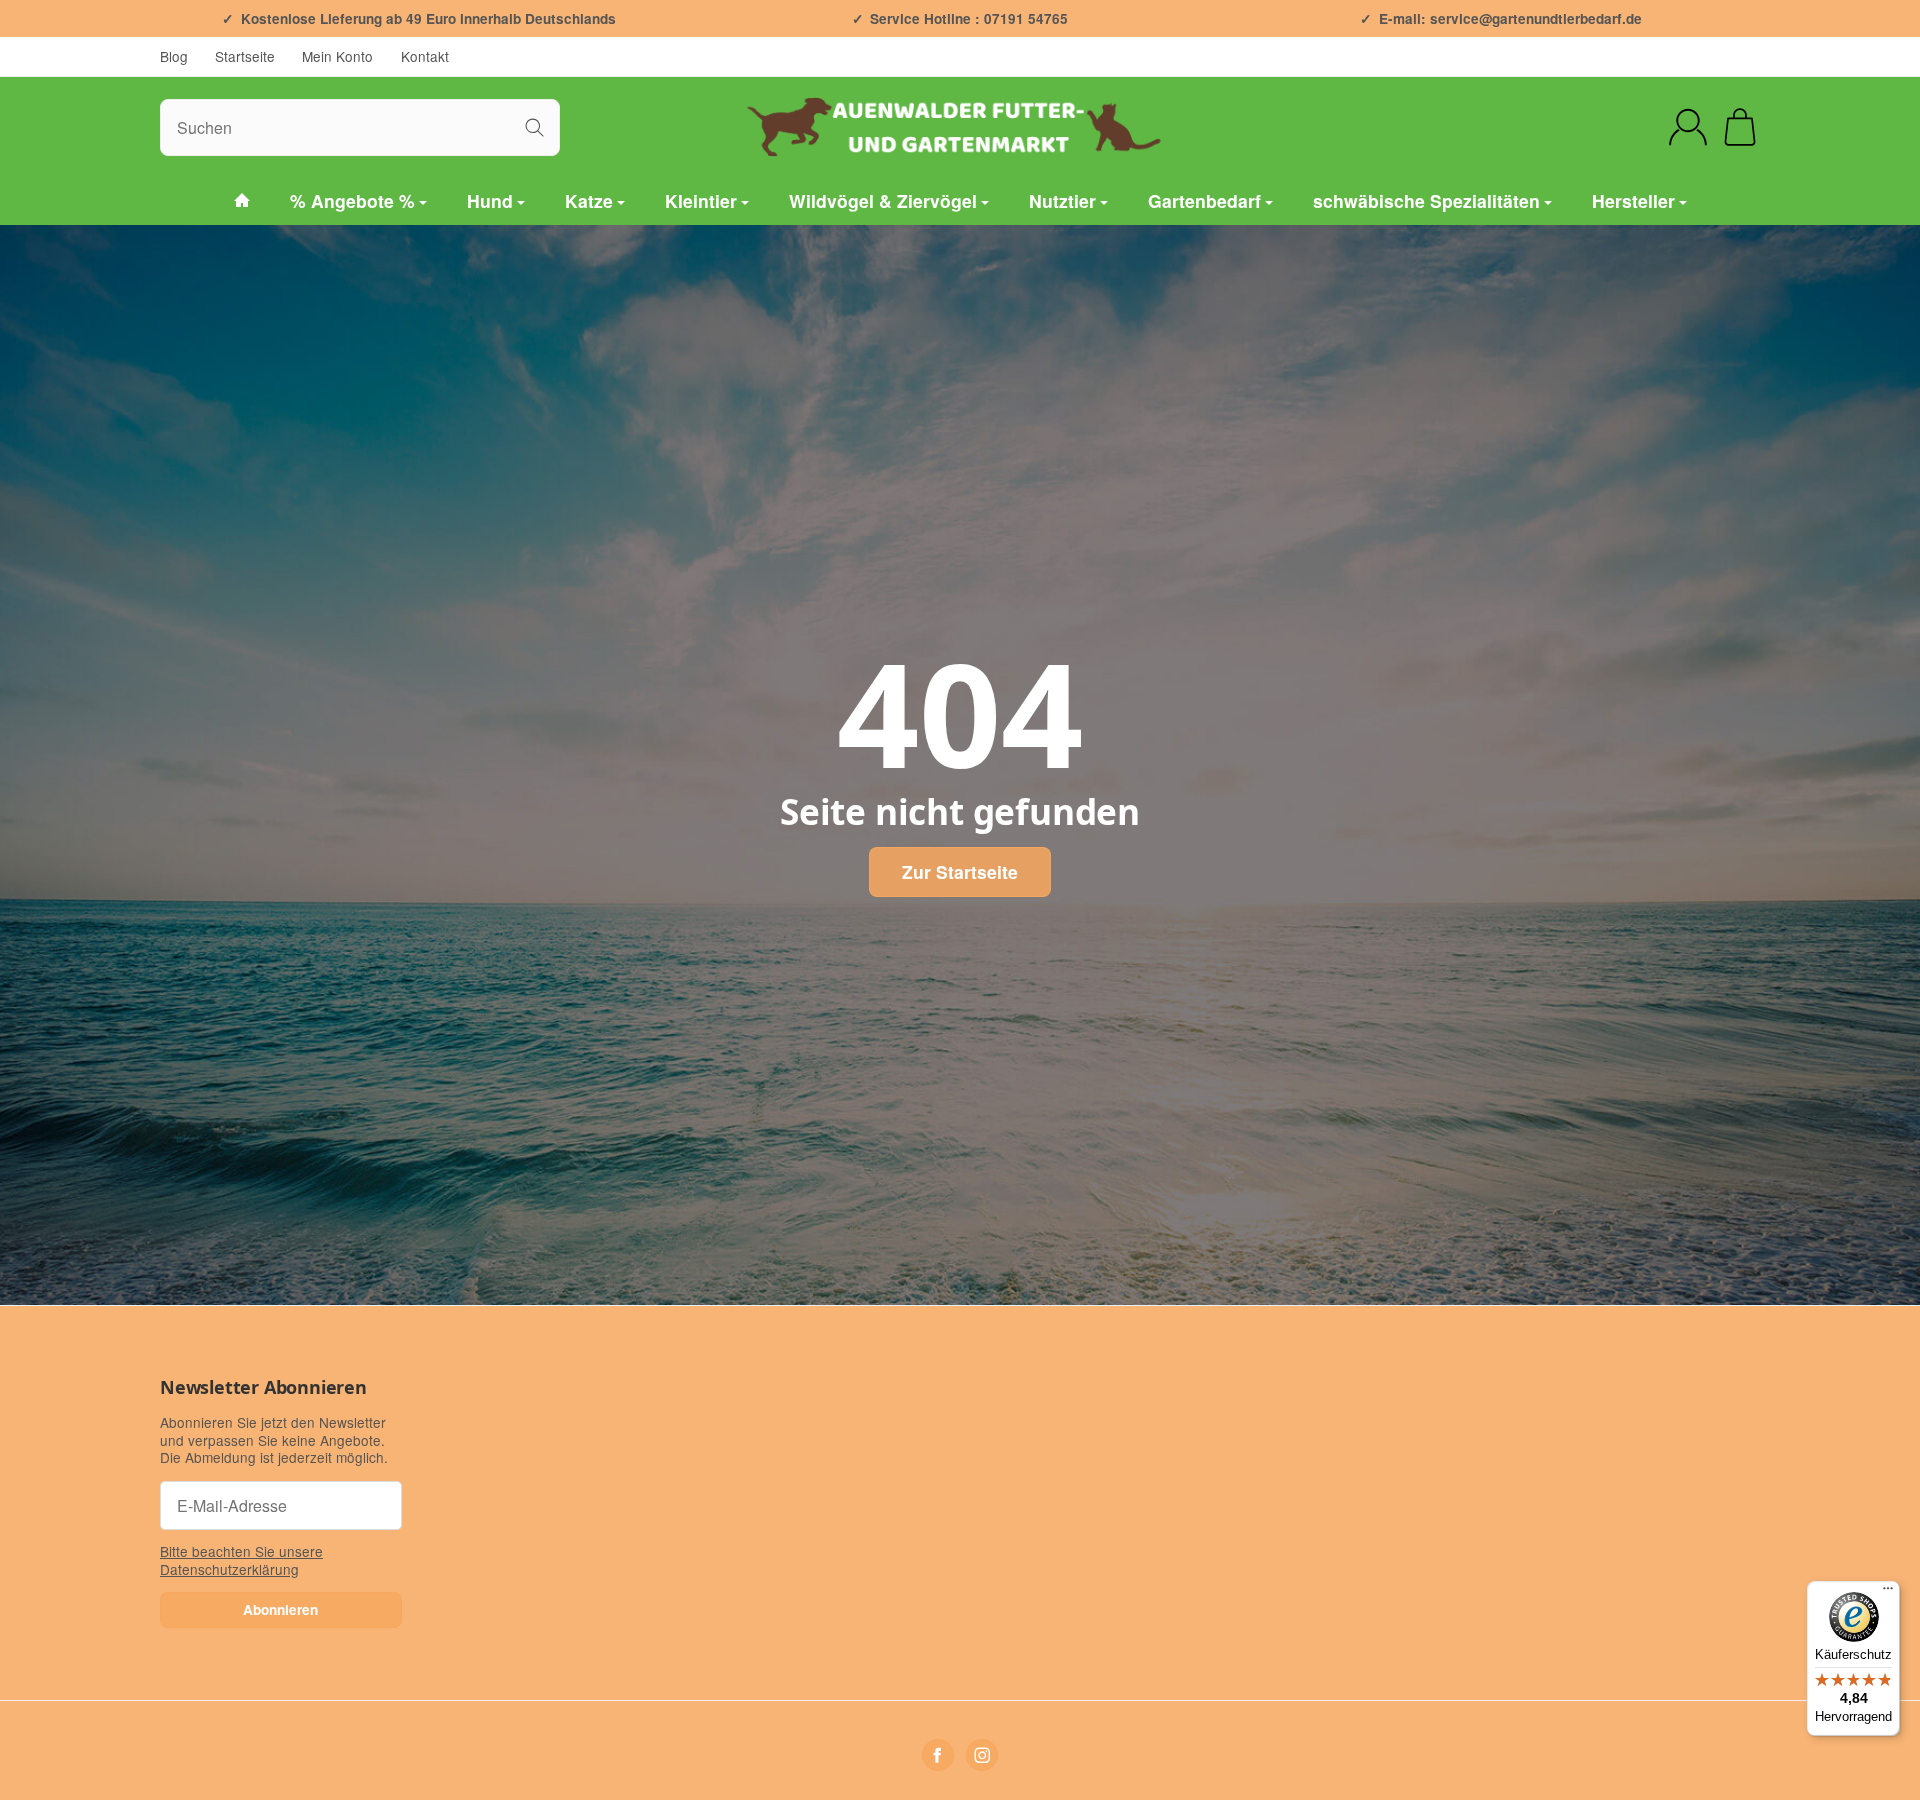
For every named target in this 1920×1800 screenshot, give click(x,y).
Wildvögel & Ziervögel (883, 200)
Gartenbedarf (1204, 200)
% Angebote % (352, 200)
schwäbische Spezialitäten (1426, 200)
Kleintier (701, 200)
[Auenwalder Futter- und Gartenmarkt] (242, 201)
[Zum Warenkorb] (1740, 127)
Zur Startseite (960, 871)
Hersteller (1633, 200)
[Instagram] (982, 1755)
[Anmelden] (1688, 127)
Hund (490, 200)
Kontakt (425, 56)
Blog (174, 56)
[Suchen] (534, 127)
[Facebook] (938, 1755)
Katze (589, 200)
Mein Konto (337, 56)
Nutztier (1062, 200)
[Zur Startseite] (960, 127)
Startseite (245, 56)
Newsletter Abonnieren (263, 1388)
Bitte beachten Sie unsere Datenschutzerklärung (241, 1560)
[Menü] (1888, 1593)
